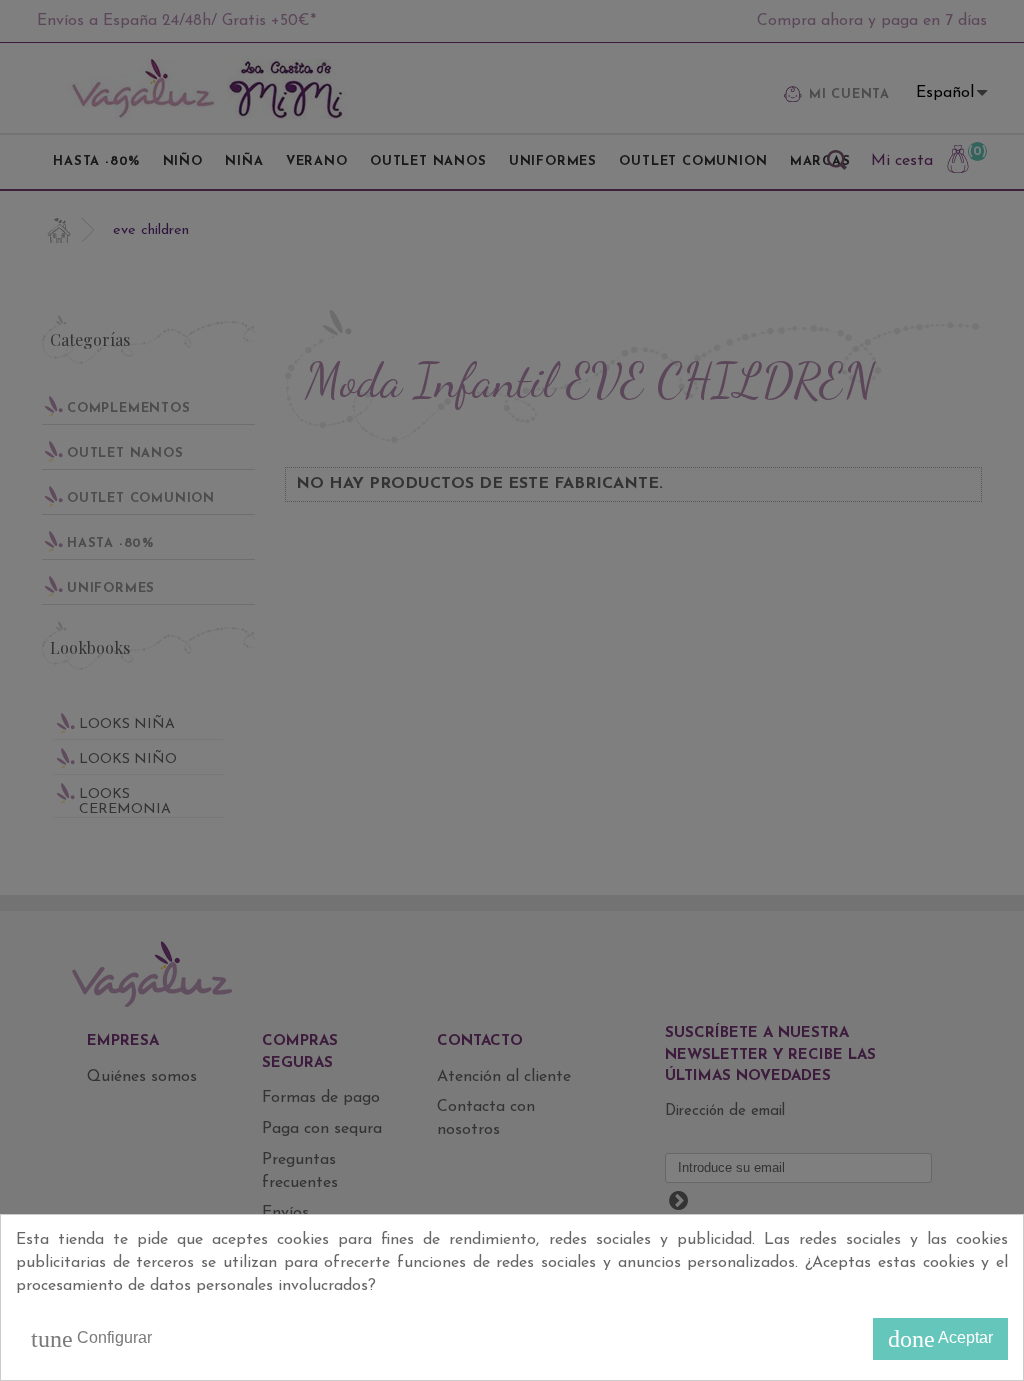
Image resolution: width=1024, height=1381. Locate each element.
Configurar (91, 1339)
